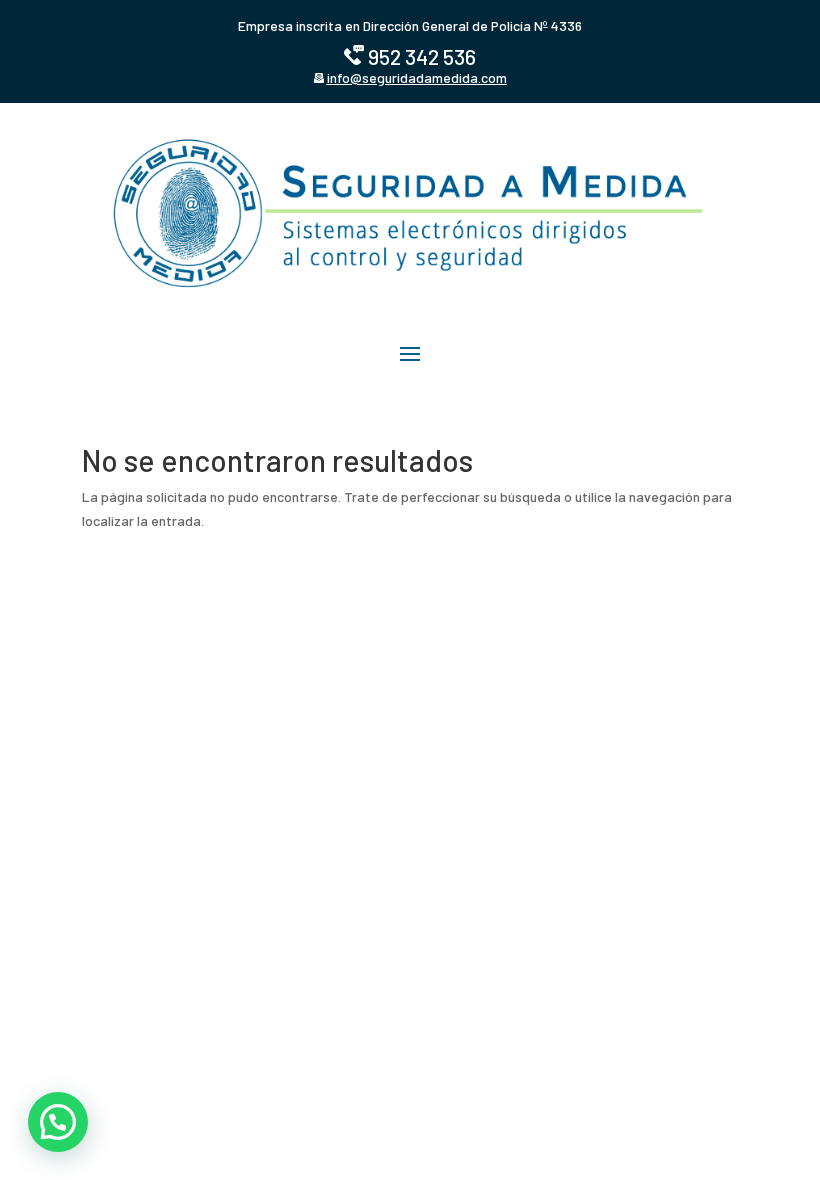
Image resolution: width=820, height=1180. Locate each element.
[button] (58, 1122)
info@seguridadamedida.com (417, 77)
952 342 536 (422, 56)
